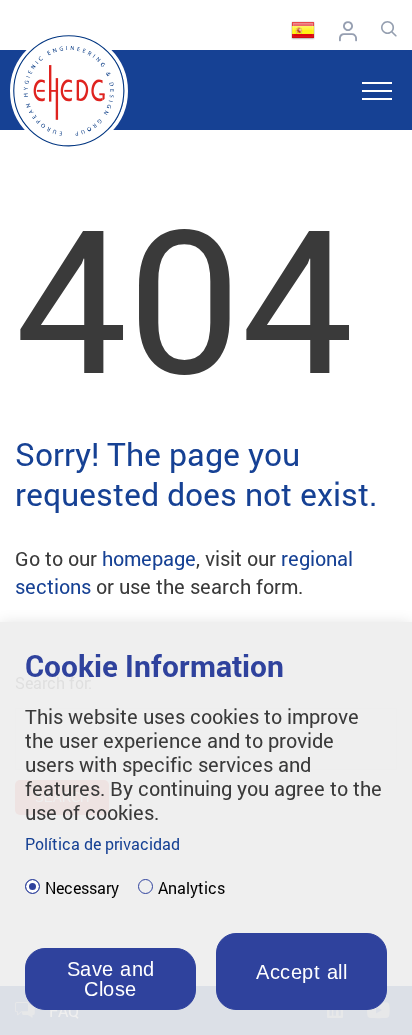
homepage (149, 558)
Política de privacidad (102, 843)
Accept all (301, 972)
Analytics (191, 888)
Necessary (82, 888)
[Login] (353, 30)
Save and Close (111, 979)
